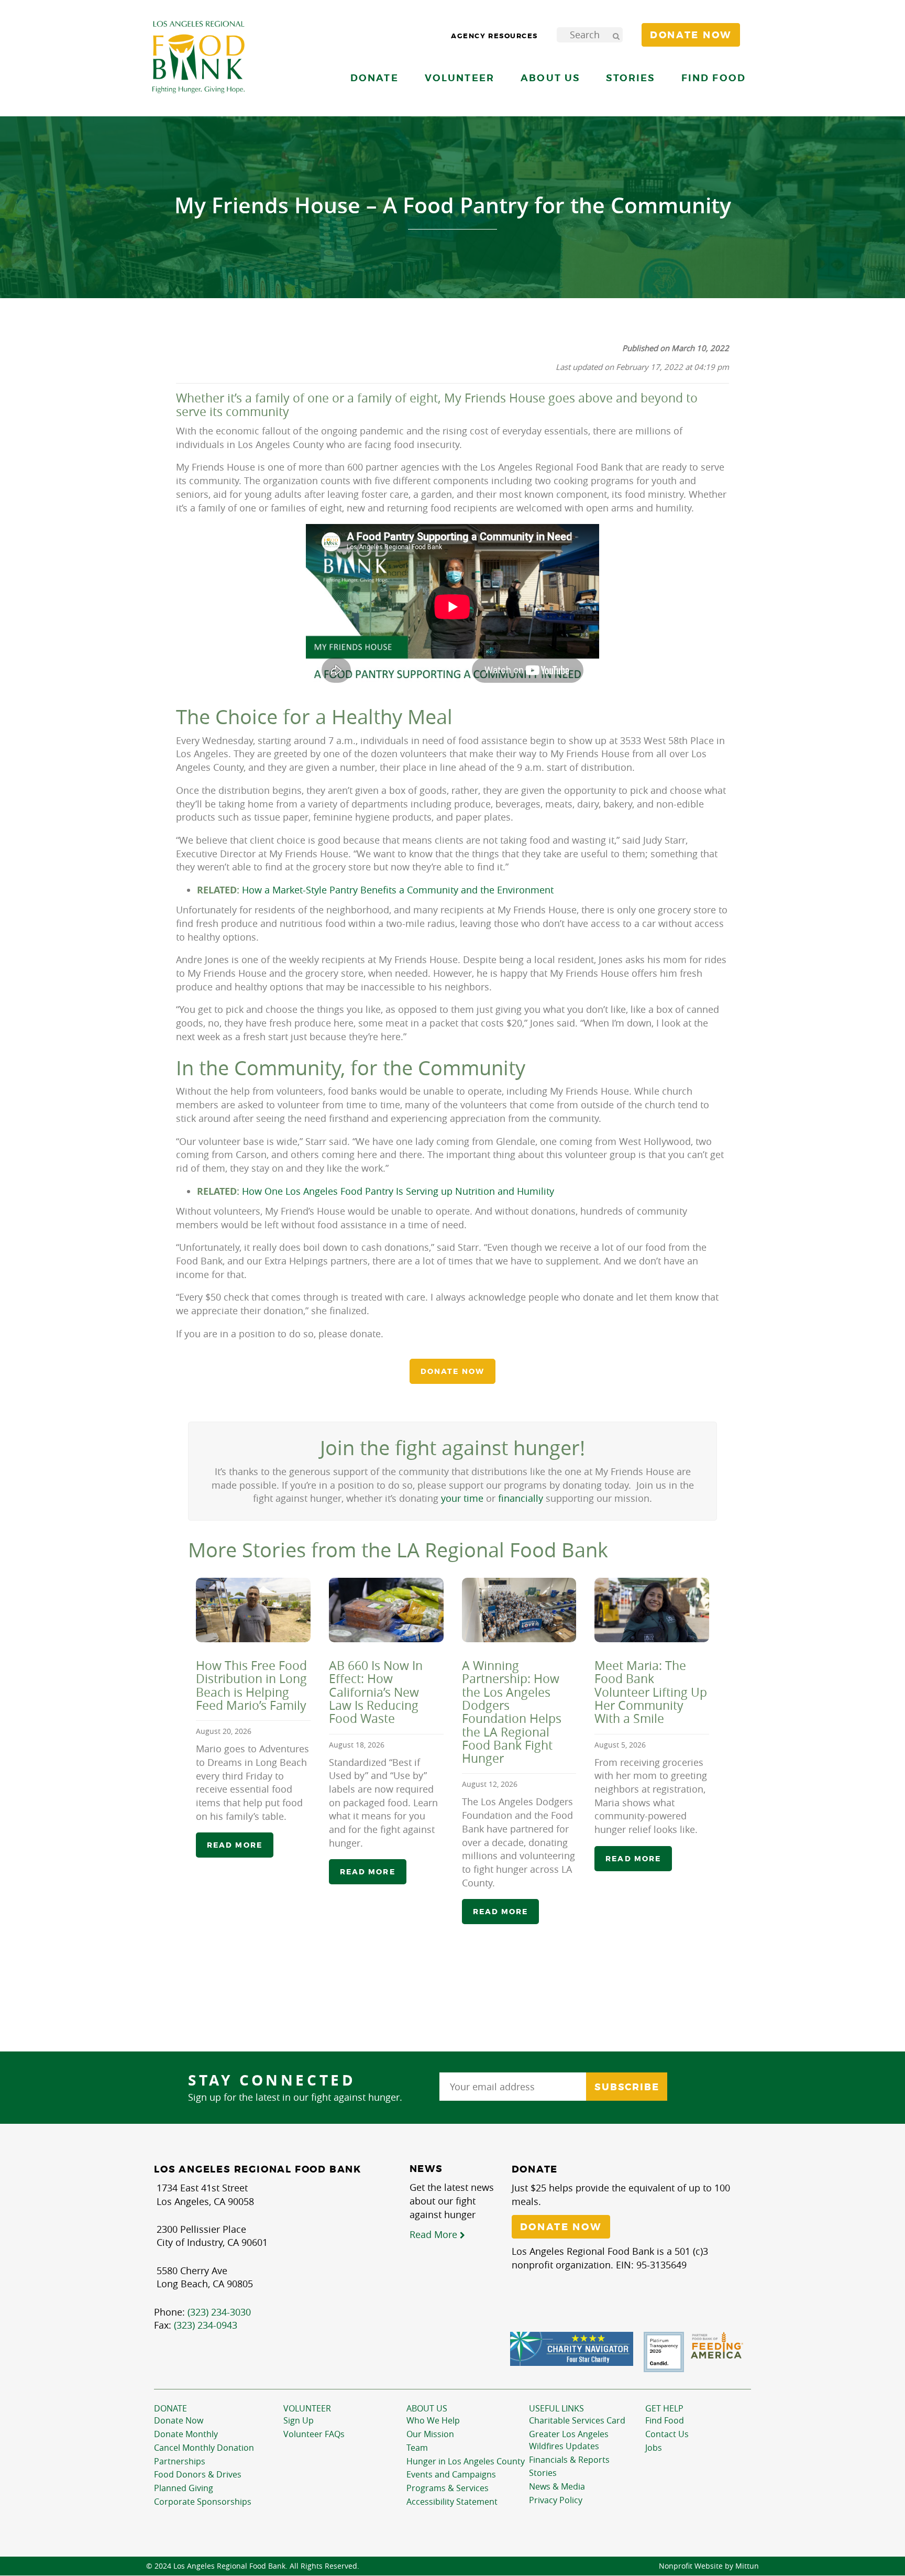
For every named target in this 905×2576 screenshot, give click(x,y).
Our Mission (430, 2434)
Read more (235, 1846)
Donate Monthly (186, 2434)
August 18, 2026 (357, 1745)
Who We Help (433, 2420)
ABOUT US (427, 2408)
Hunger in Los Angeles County (466, 2461)
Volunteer (307, 2408)
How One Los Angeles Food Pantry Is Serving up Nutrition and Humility (398, 1191)
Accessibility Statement (452, 2502)
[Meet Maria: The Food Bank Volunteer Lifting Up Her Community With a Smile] (652, 1610)
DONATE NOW (452, 1371)
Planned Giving (184, 2488)
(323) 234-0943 (206, 2325)
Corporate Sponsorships (203, 2502)
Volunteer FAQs (314, 2434)
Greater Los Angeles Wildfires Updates (569, 2440)
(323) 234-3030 (219, 2312)
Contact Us (667, 2434)
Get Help (664, 2408)
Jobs (654, 2448)
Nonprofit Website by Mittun (709, 2566)
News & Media (557, 2486)
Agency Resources (494, 36)
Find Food (665, 2420)
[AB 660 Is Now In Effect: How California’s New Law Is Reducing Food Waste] (386, 1610)
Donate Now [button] (691, 35)
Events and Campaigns (451, 2474)
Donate (170, 2408)
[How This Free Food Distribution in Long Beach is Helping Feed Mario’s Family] (253, 1610)
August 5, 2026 (620, 1745)
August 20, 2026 (224, 1732)
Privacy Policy (556, 2500)
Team (417, 2448)
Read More (435, 2234)
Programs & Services (448, 2488)
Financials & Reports (569, 2460)
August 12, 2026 (490, 1784)
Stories (630, 78)
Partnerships (180, 2461)
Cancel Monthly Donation (204, 2448)
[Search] (616, 35)
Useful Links (556, 2408)
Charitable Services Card (577, 2420)
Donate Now (179, 2420)
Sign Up (299, 2420)
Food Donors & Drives (198, 2474)
